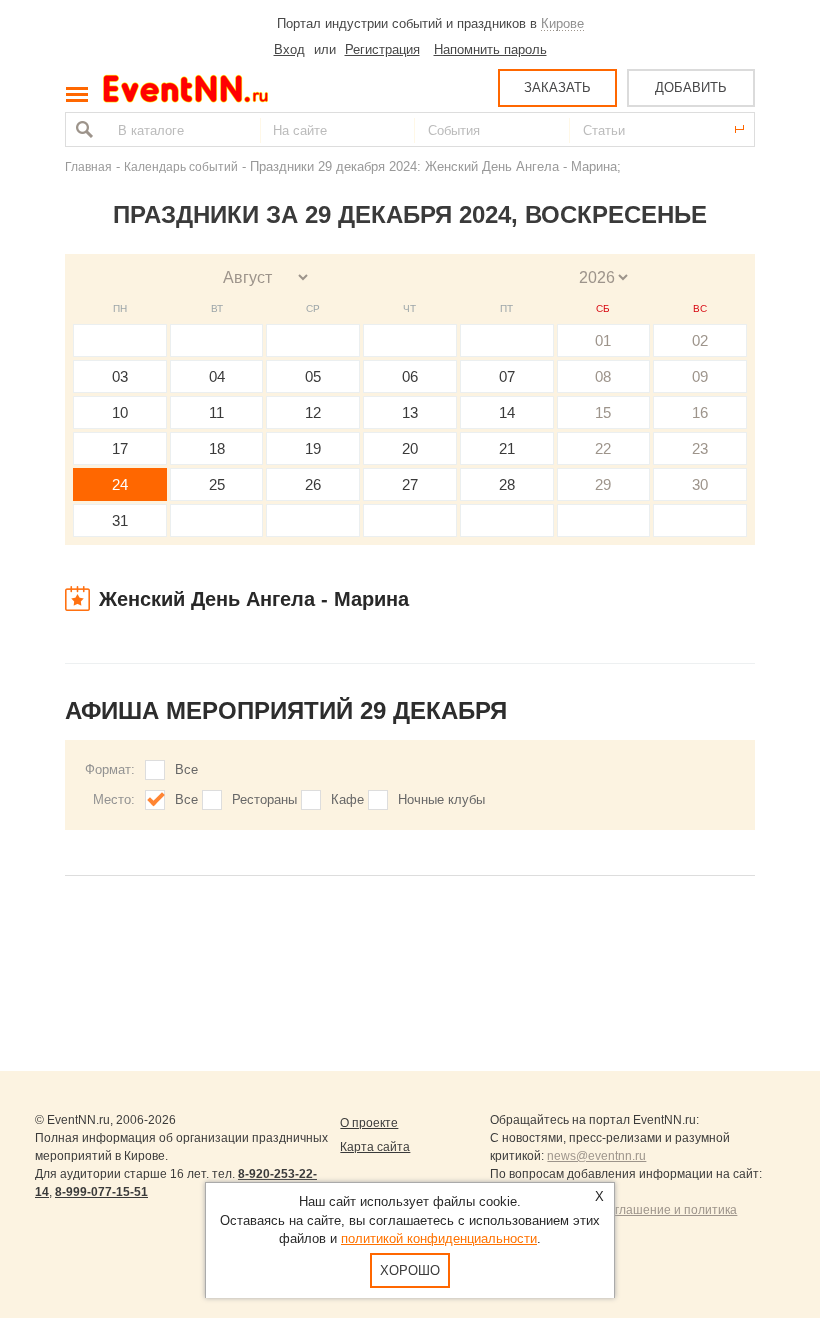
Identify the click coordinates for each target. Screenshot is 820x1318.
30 (700, 484)
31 (120, 520)
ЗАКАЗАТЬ (557, 87)
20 (410, 448)
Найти (82, 129)
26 (313, 484)
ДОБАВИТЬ (691, 87)
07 (507, 376)
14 (507, 412)
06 (410, 376)
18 (217, 448)
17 (120, 448)
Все (186, 769)
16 (700, 412)
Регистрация (382, 49)
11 (216, 412)
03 (120, 376)
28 (507, 484)
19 (313, 448)
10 (120, 412)
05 (313, 376)
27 (410, 484)
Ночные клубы (441, 799)
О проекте (369, 1123)
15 (603, 412)
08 (603, 376)
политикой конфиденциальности (439, 1238)
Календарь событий (181, 166)
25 (217, 484)
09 (700, 376)
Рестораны (264, 799)
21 (507, 448)
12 (313, 412)
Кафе (347, 799)
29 (603, 484)
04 (217, 376)
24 (120, 484)
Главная (88, 166)
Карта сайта (375, 1147)
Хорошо (410, 1270)
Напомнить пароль (490, 49)
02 (700, 340)
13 (410, 412)
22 (603, 448)
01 (603, 340)
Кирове (562, 23)
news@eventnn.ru (596, 1156)
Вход (289, 49)
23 (700, 448)
